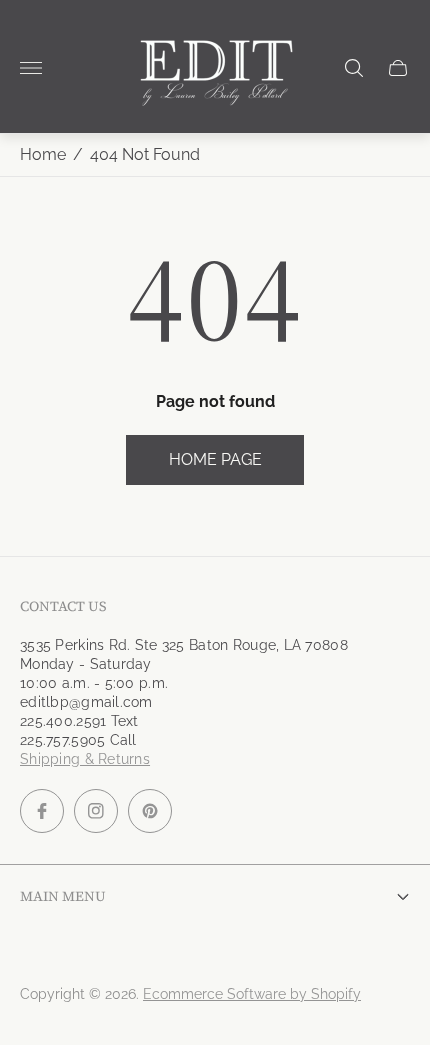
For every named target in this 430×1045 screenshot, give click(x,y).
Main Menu (63, 896)
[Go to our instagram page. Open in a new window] (96, 811)
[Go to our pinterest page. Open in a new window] (150, 811)
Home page (215, 459)
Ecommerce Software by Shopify (252, 994)
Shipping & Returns (85, 759)
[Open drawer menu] (31, 68)
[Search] (354, 68)
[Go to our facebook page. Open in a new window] (42, 811)
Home (43, 154)
